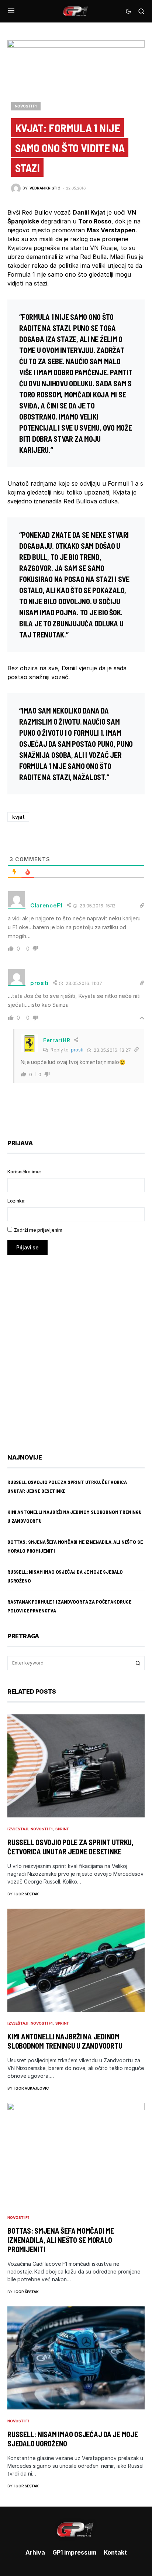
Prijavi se (27, 1247)
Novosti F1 (26, 106)
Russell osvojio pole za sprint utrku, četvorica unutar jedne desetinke (70, 1847)
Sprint (62, 1829)
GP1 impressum (74, 2552)
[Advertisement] (76, 1349)
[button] (11, 11)
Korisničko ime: (24, 1172)
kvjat (18, 817)
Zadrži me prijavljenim (38, 1230)
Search (138, 1663)
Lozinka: (16, 1201)
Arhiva (35, 2552)
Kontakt (115, 2552)
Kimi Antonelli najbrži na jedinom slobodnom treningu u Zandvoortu (65, 2041)
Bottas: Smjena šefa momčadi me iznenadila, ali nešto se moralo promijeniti (61, 2240)
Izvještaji (18, 1829)
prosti (77, 1050)
